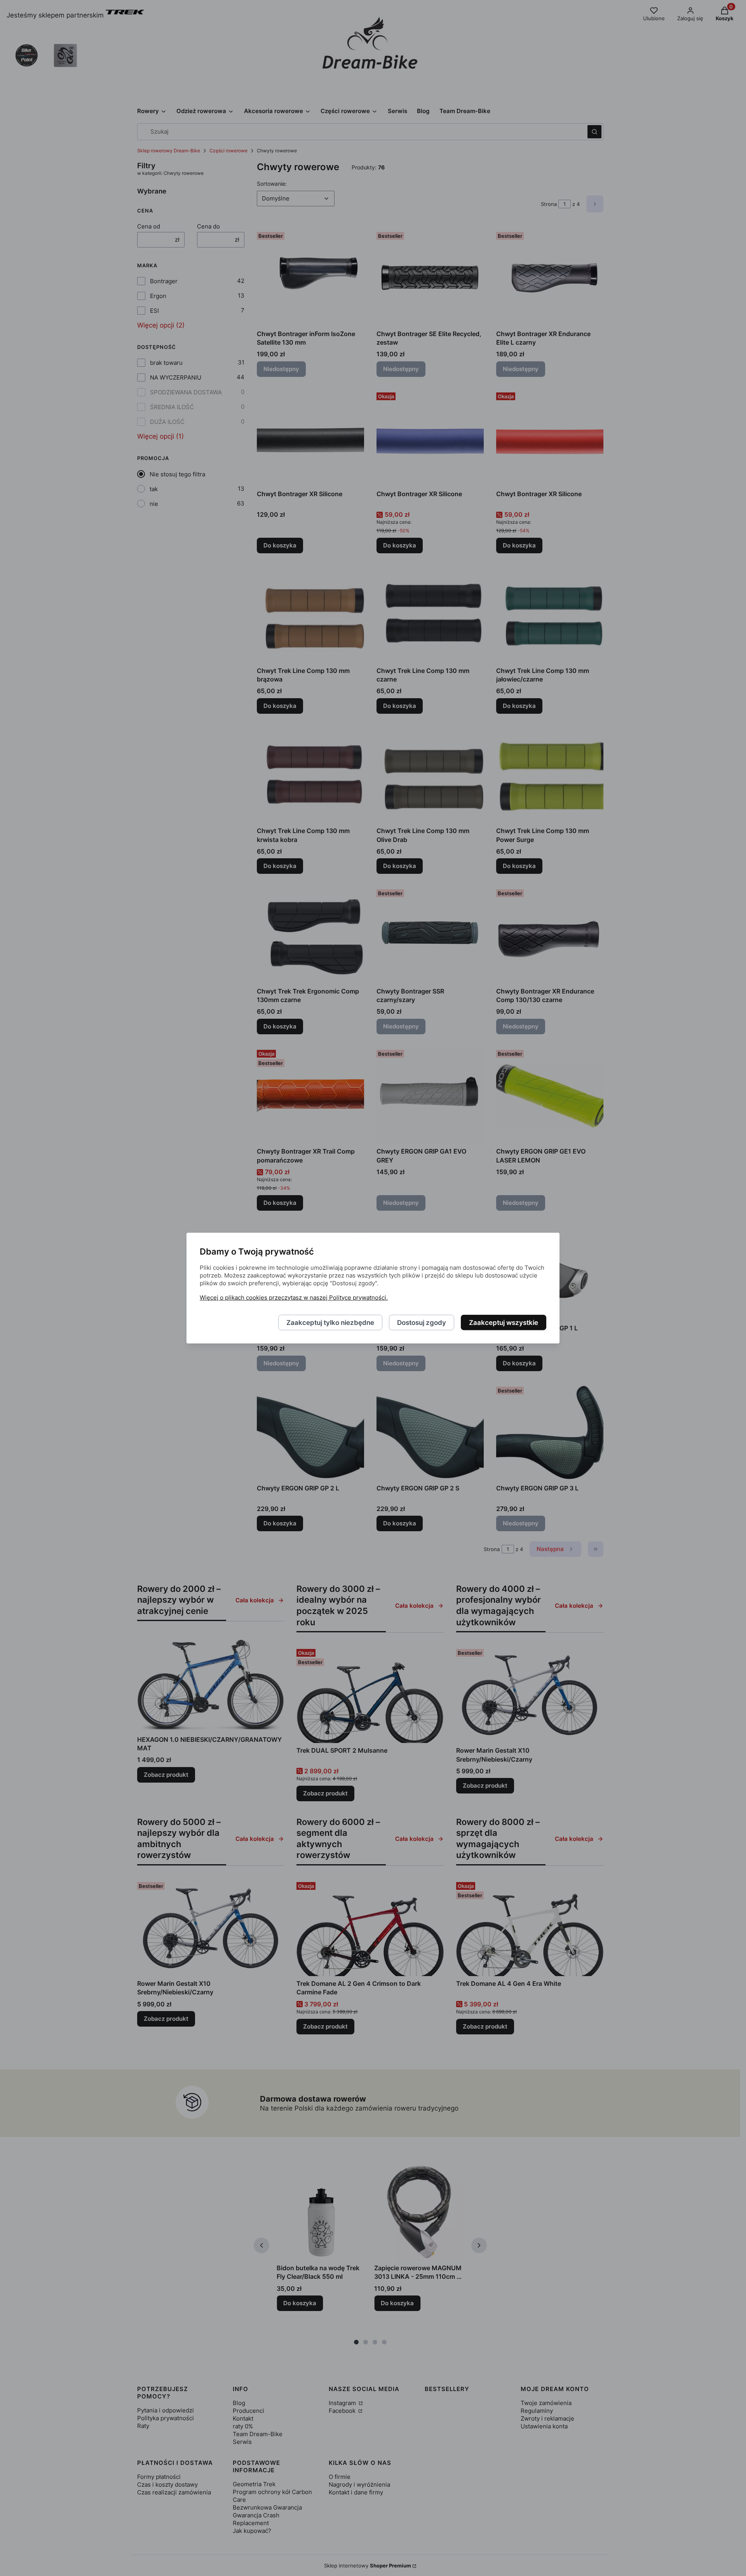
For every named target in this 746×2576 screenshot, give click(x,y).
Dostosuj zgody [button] (422, 1322)
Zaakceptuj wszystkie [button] (504, 1322)
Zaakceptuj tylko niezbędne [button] (330, 1322)
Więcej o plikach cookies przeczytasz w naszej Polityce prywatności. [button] (294, 1297)
